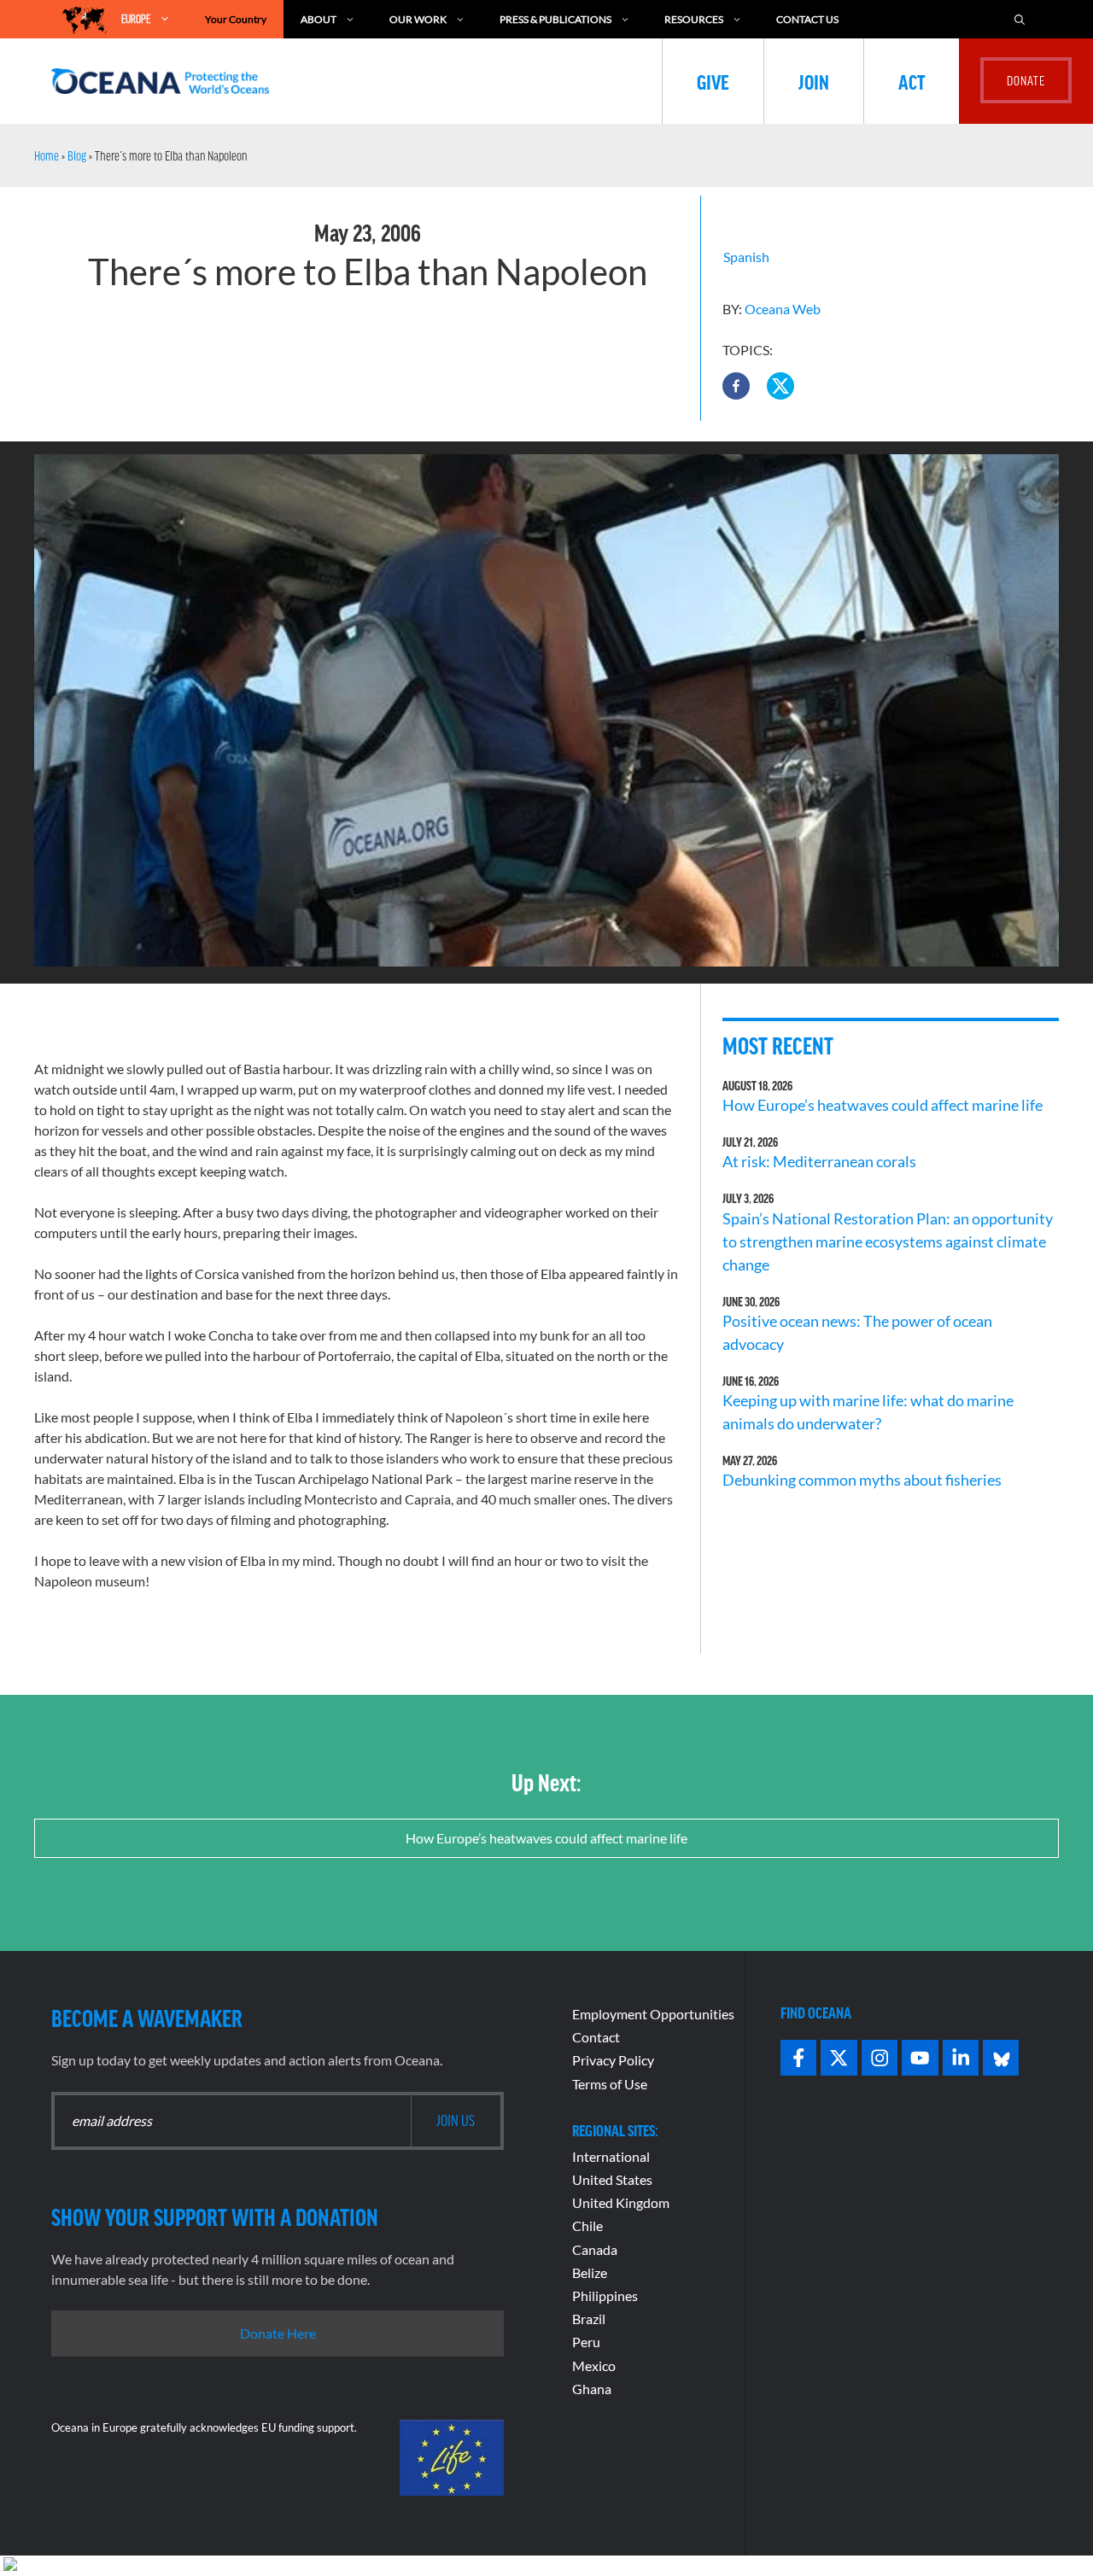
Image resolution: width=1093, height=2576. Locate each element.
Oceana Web (783, 309)
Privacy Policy (613, 2060)
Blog (77, 155)
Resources (694, 19)
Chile (587, 2226)
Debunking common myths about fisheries (862, 1480)
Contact (596, 2037)
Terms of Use (610, 2084)
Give (713, 81)
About (319, 19)
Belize (590, 2272)
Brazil (589, 2319)
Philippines (605, 2296)
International (611, 2156)
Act (912, 81)
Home (47, 155)
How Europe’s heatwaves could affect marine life (883, 1105)
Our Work (418, 19)
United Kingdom (621, 2202)
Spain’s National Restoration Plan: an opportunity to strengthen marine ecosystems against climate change (888, 1241)
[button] (736, 386)
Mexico (594, 2366)
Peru (586, 2342)
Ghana (592, 2389)
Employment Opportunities (653, 2014)
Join (814, 81)
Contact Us (807, 19)
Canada (595, 2249)
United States (612, 2179)
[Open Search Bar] (1020, 19)
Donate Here (278, 2333)
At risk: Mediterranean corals (822, 1161)
